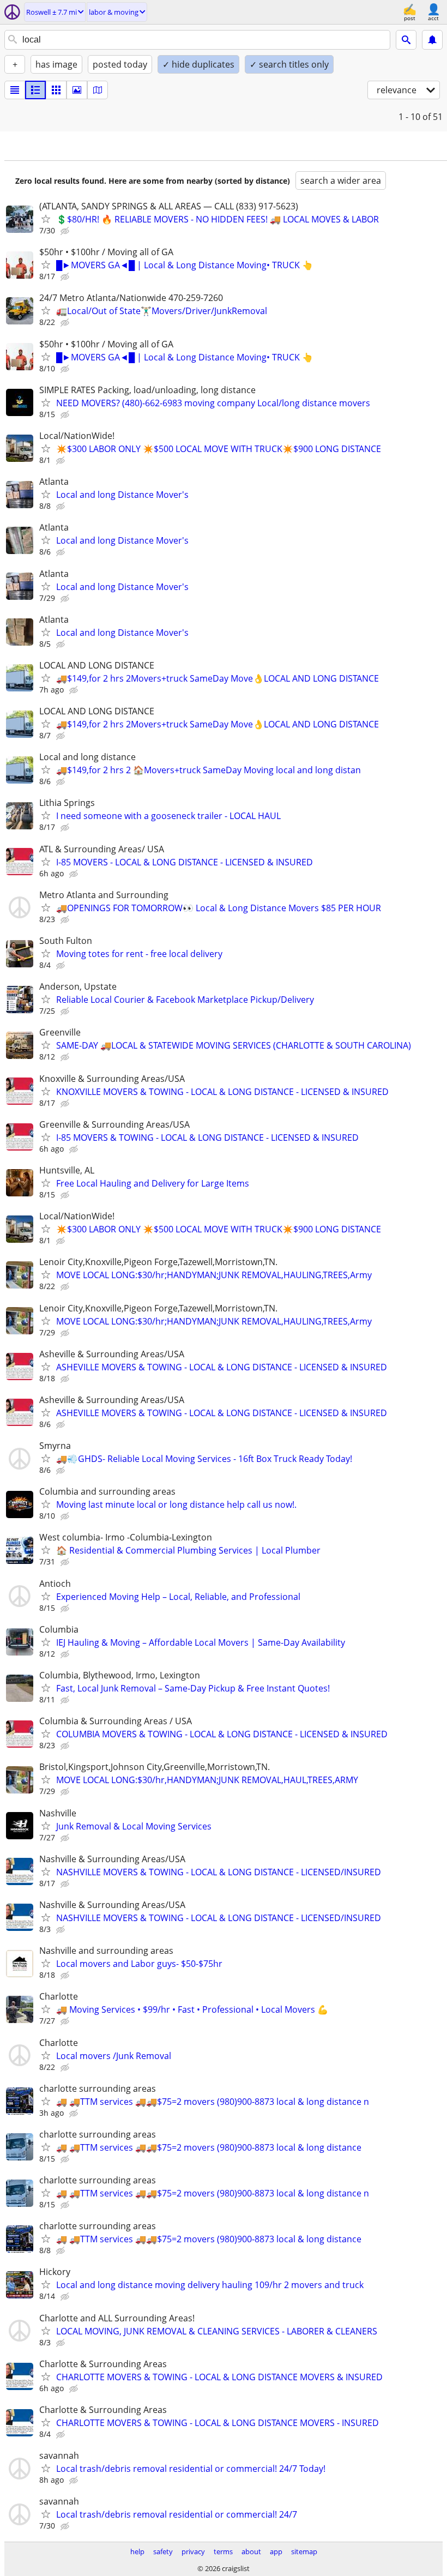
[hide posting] (66, 231)
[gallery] (77, 90)
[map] (98, 90)
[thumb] (35, 90)
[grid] (56, 90)
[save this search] (432, 40)
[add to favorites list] (46, 219)
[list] (15, 90)
